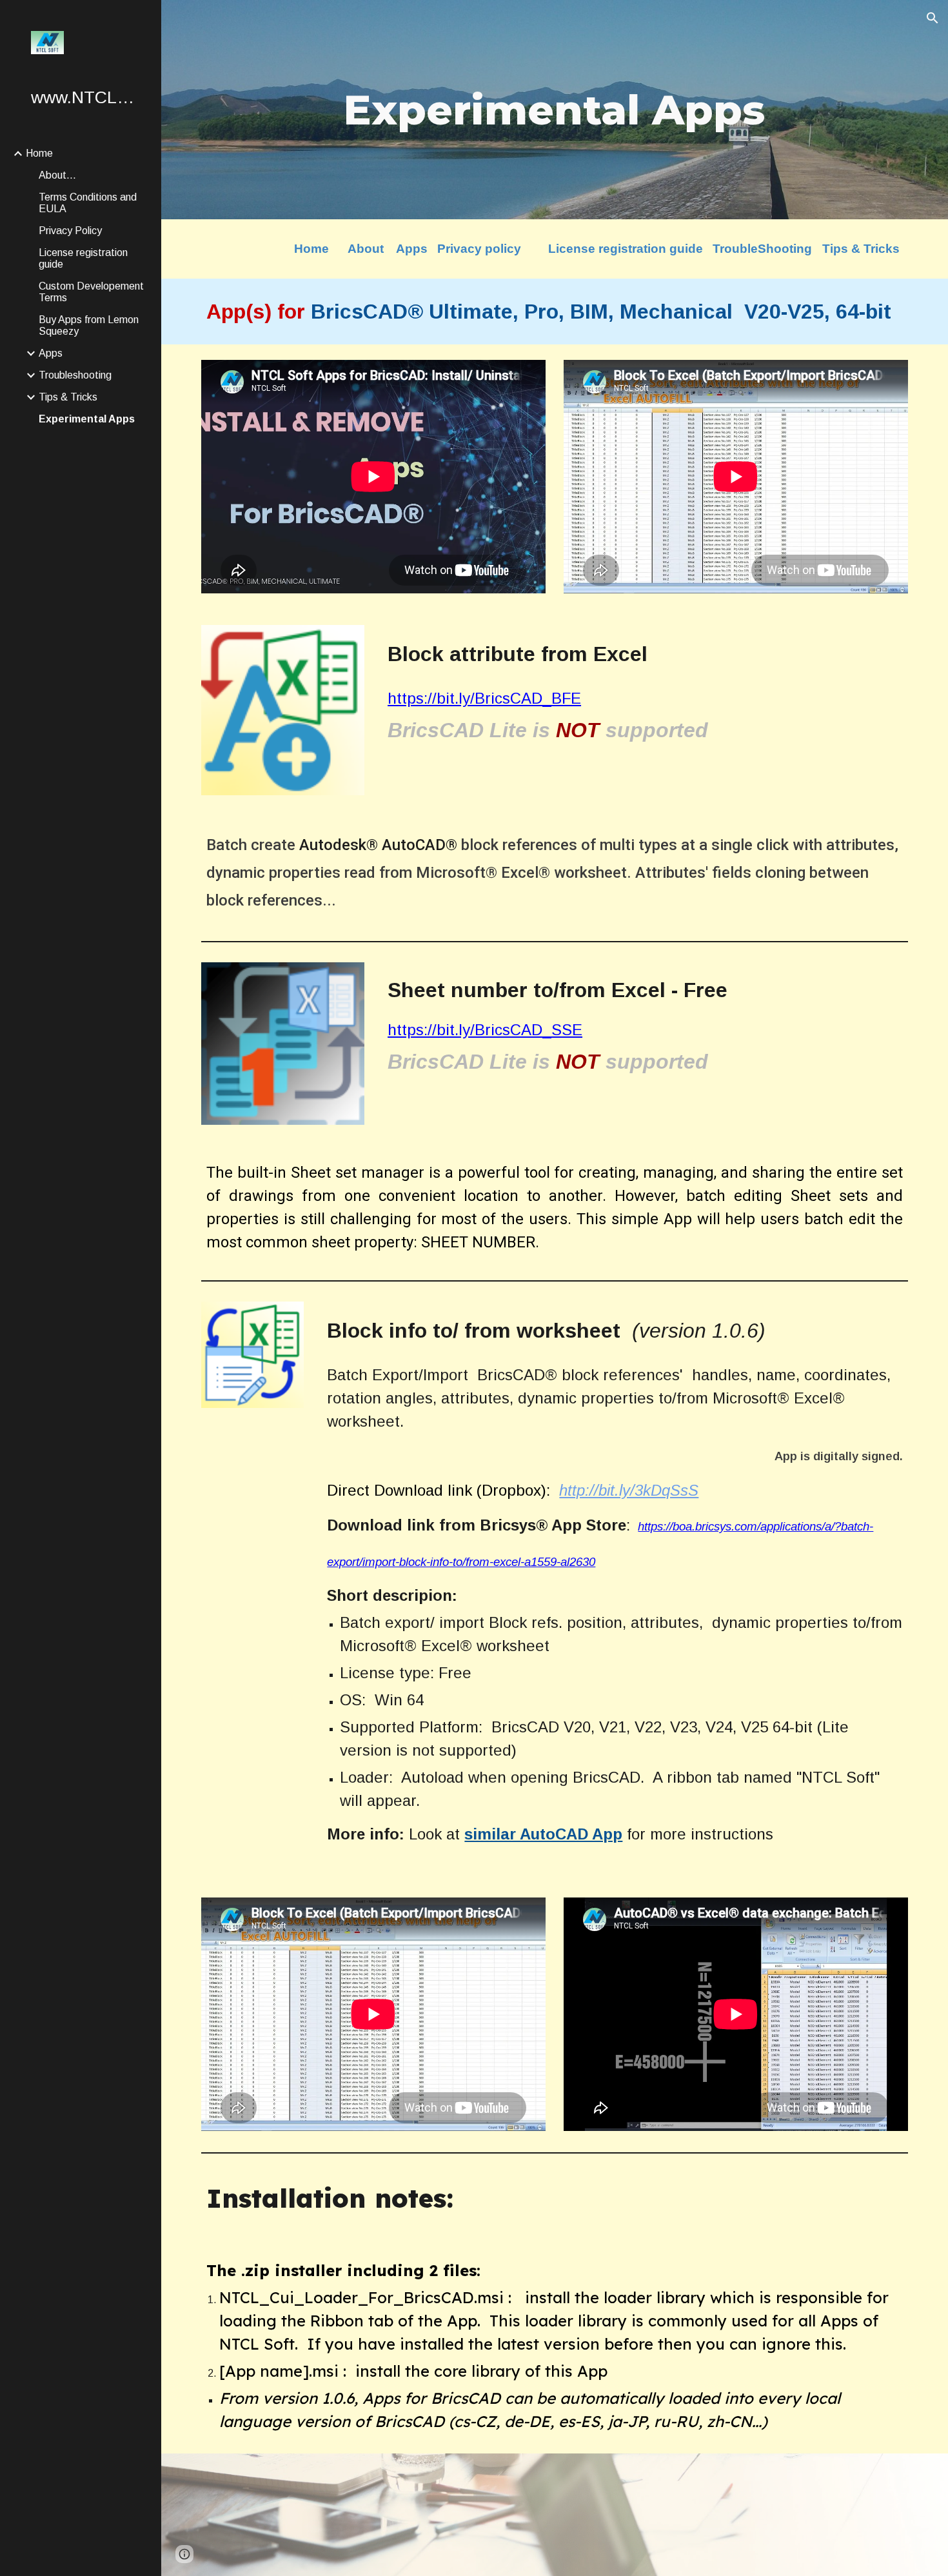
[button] (933, 18)
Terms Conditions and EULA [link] (88, 203)
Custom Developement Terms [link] (91, 292)
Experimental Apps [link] (87, 419)
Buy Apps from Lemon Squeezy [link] (89, 325)
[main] (554, 110)
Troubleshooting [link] (75, 375)
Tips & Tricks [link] (68, 397)
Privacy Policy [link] (70, 231)
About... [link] (57, 175)
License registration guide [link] (83, 258)
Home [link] (39, 153)
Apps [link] (51, 353)
